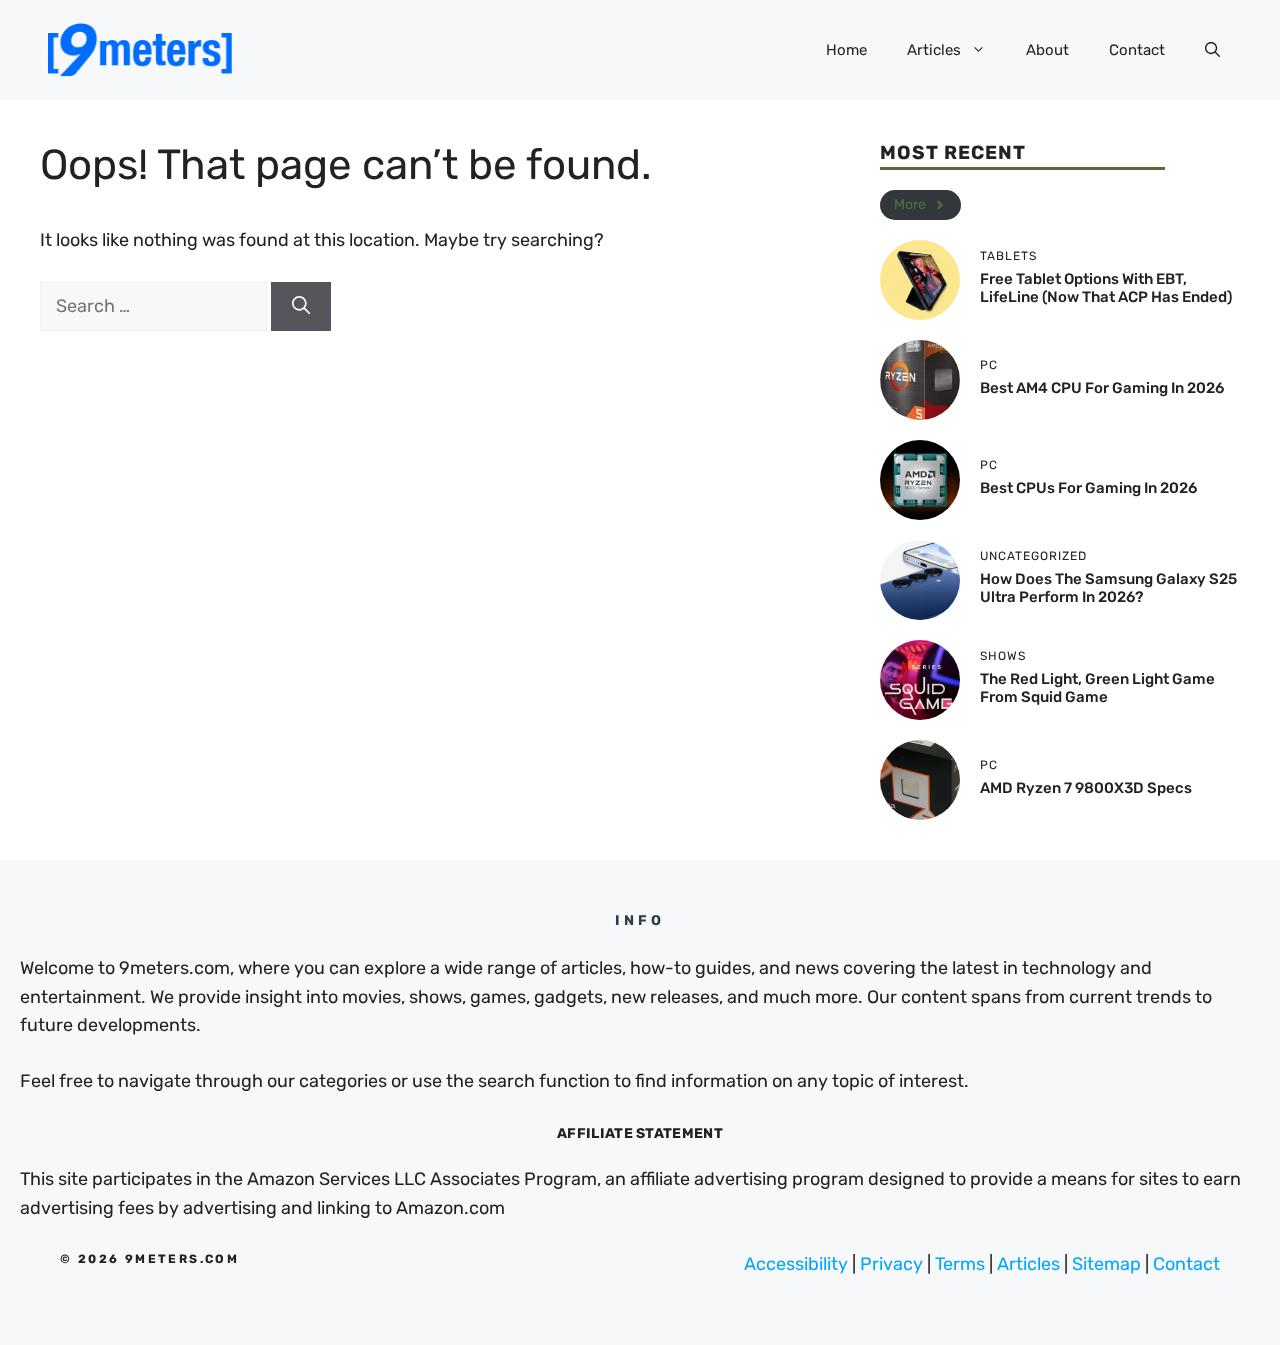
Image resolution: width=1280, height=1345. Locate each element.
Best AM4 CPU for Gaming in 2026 (1102, 388)
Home (846, 50)
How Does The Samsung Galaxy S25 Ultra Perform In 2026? (1108, 588)
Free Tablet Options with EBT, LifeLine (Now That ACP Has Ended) (1106, 288)
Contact (1137, 50)
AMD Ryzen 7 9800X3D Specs (1086, 788)
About (1047, 50)
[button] (1212, 50)
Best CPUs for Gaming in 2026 (1088, 488)
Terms (960, 1264)
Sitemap (1106, 1264)
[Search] (301, 306)
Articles (934, 50)
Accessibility (796, 1264)
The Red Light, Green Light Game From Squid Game (1097, 688)
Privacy (891, 1264)
